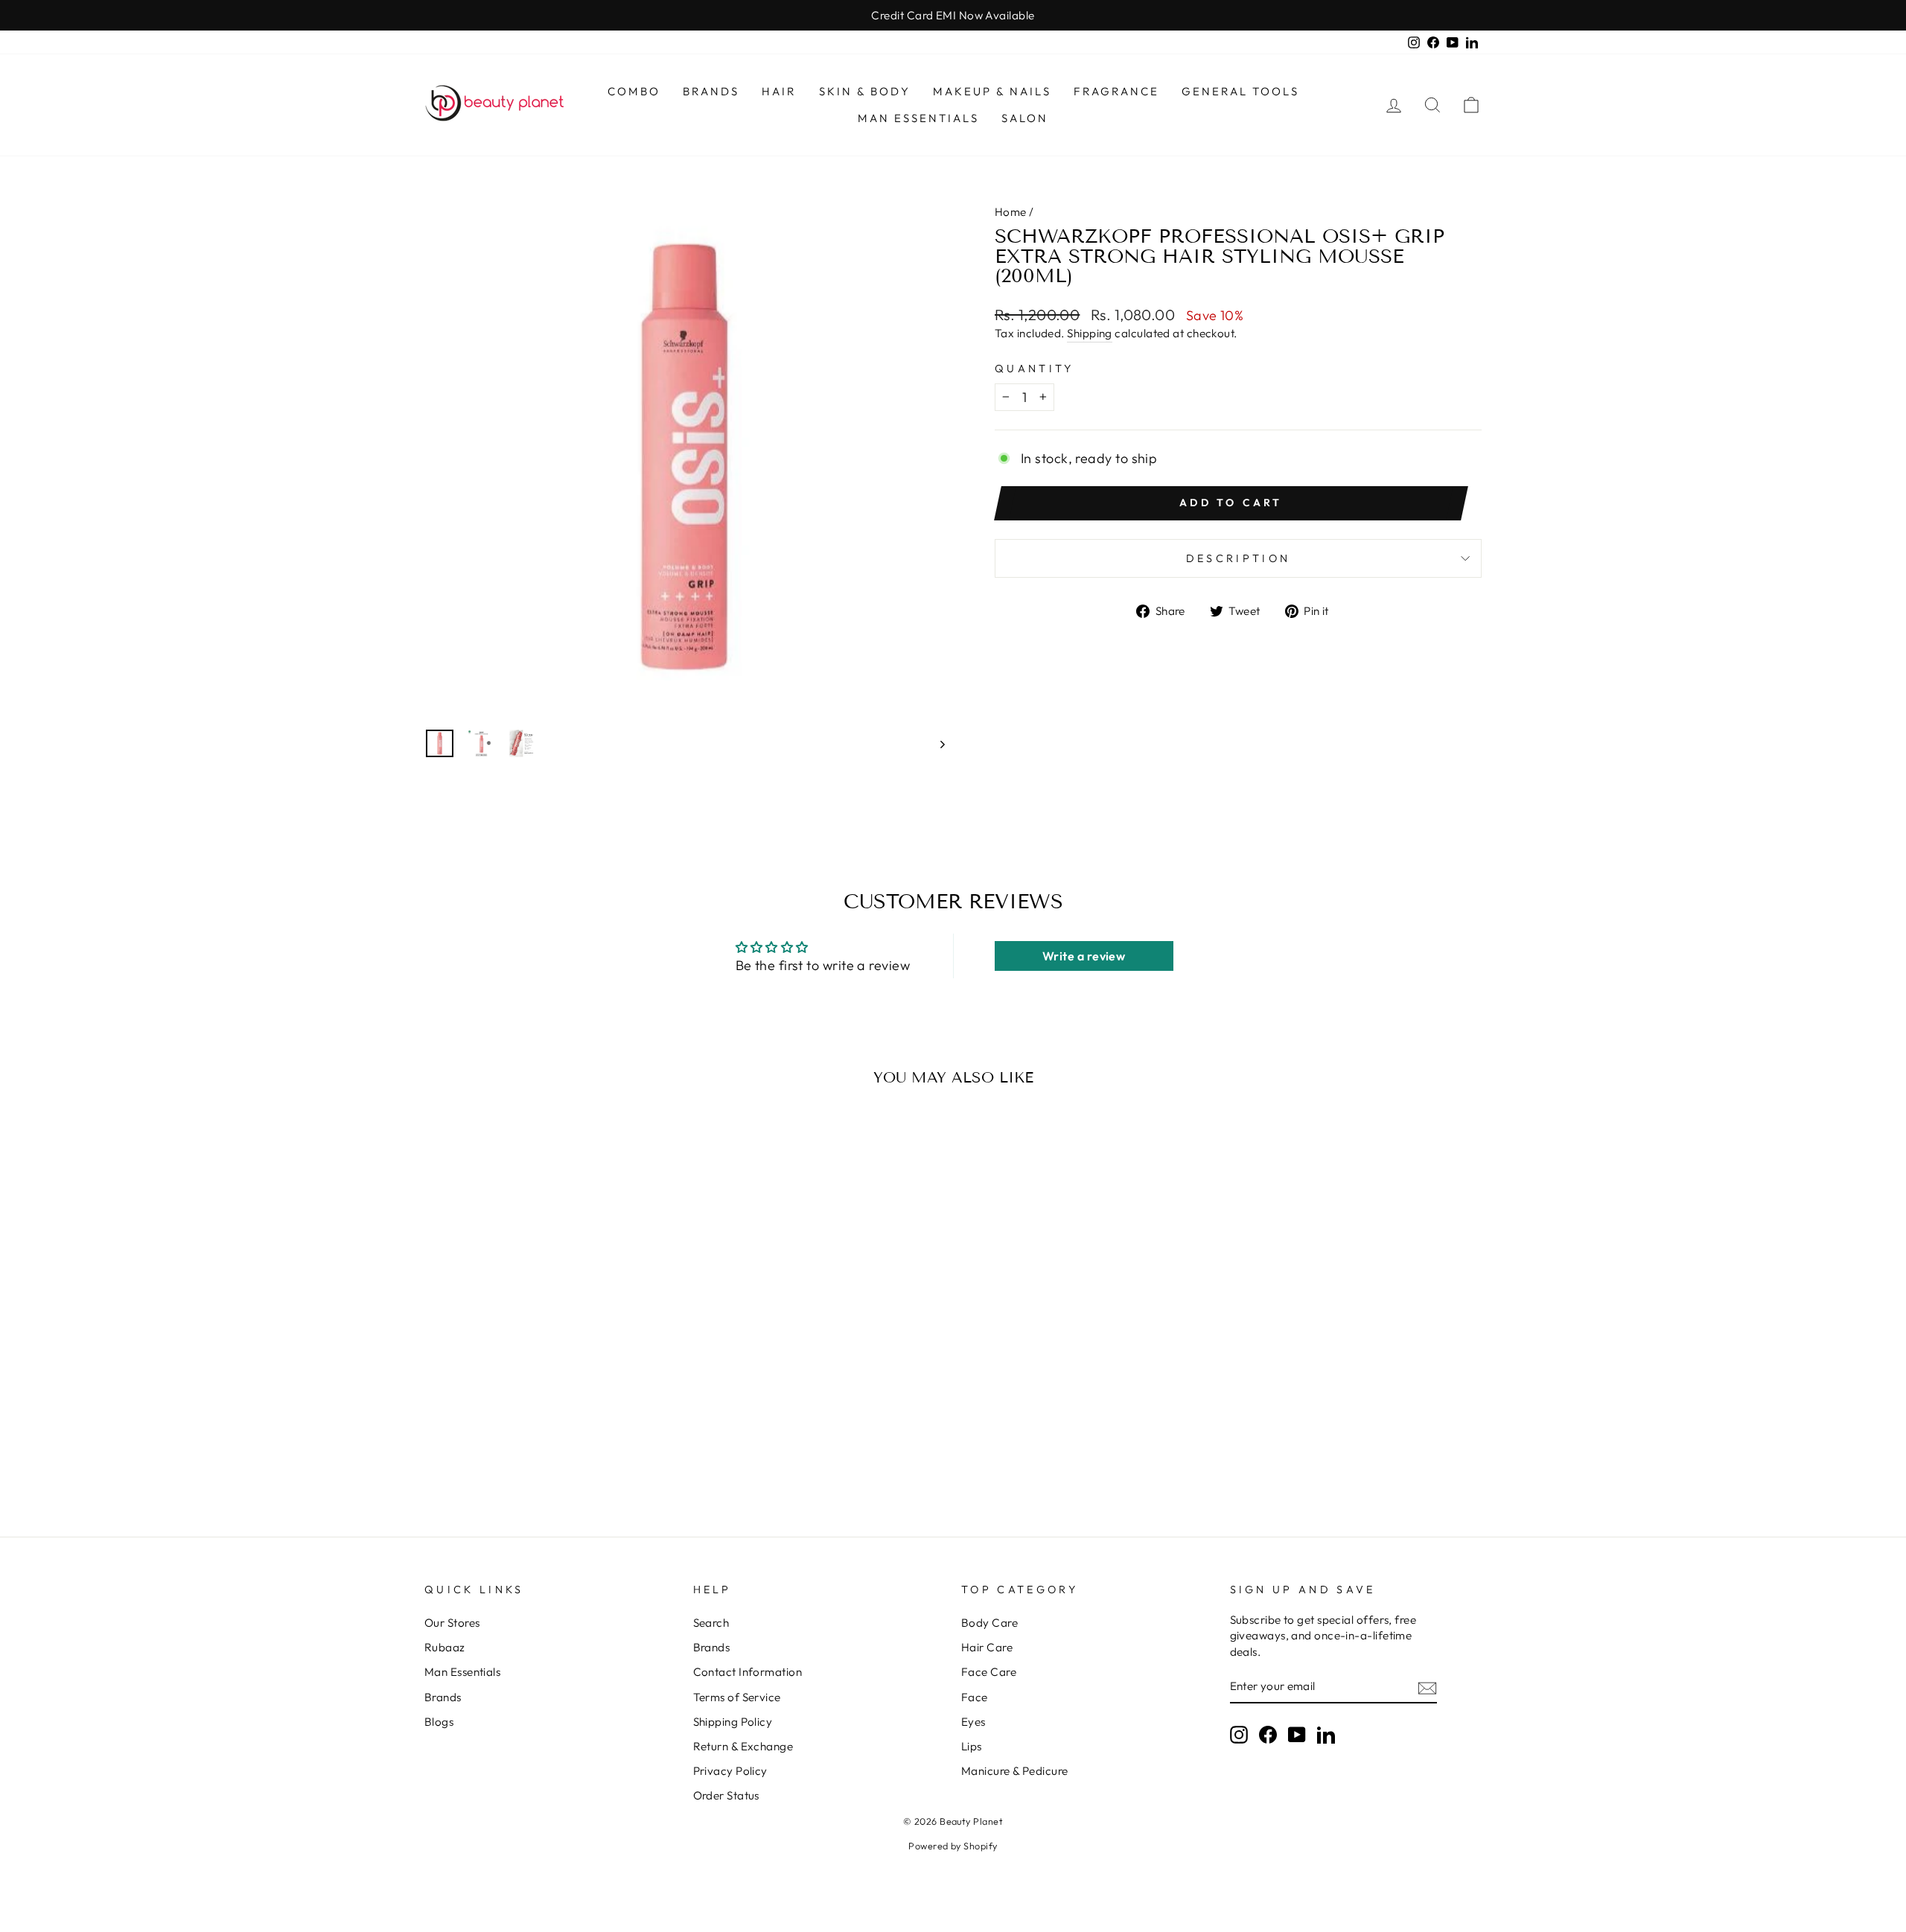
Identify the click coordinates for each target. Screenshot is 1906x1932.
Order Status (726, 1795)
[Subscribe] (1427, 1687)
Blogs (439, 1722)
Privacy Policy (730, 1771)
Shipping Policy (733, 1722)
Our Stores (452, 1623)
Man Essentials (918, 118)
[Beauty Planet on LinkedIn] (1326, 1735)
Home (1011, 212)
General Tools (1240, 91)
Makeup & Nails (992, 91)
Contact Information (748, 1672)
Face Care (989, 1672)
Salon (1025, 118)
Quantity (1035, 369)
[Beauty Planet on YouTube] (1297, 1735)
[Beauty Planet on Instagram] (1239, 1735)
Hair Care (987, 1647)
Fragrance (1116, 91)
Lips (972, 1746)
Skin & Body (865, 91)
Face (975, 1697)
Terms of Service (737, 1697)
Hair (779, 91)
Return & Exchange (743, 1746)
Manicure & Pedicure (1015, 1771)
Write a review (1084, 956)
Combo (634, 91)
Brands (711, 91)
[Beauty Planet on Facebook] (1268, 1735)
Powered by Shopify (953, 1846)
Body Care (989, 1623)
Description (1239, 558)
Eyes (973, 1722)
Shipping (1090, 333)
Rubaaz (445, 1647)
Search (711, 1623)
